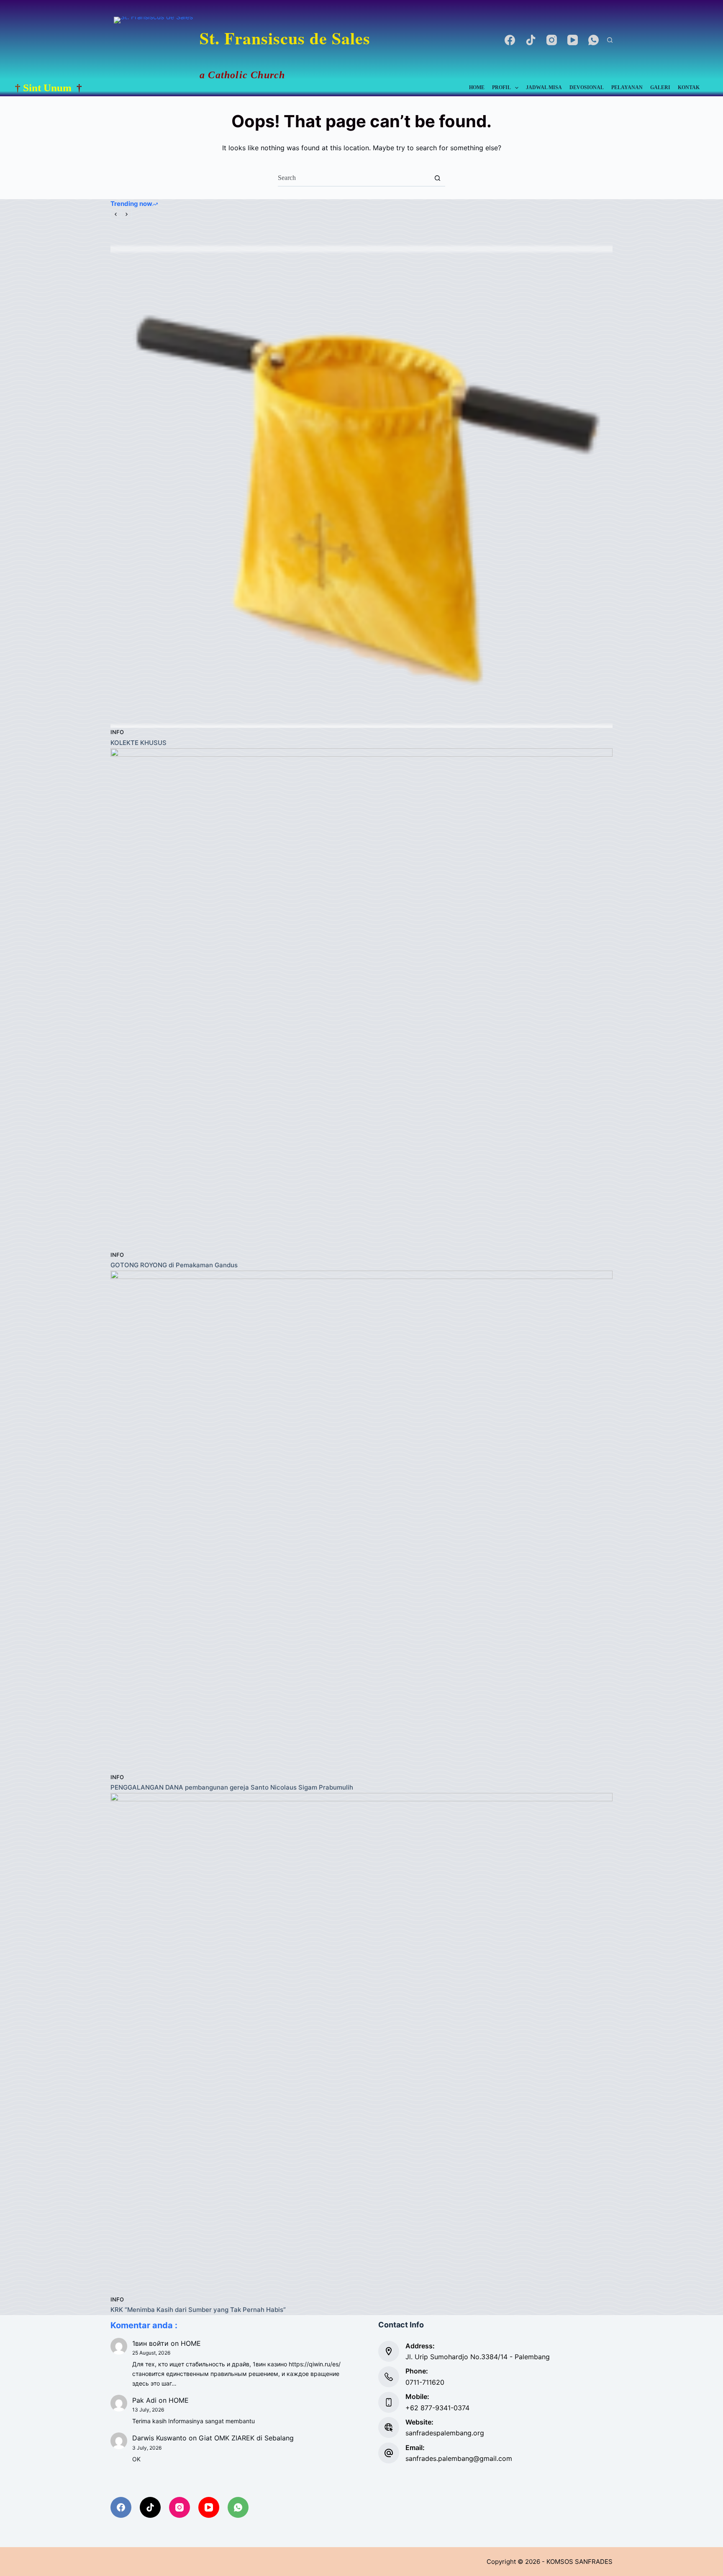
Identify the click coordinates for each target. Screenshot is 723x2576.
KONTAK (689, 87)
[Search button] (437, 178)
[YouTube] (573, 40)
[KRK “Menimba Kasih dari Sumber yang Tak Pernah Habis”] (361, 2044)
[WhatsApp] (594, 40)
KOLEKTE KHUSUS (138, 743)
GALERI (660, 87)
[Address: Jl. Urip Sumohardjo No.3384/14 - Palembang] (389, 2351)
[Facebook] (510, 40)
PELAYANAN (627, 87)
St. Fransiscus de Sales (285, 38)
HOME (477, 87)
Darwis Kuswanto (159, 2438)
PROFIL (501, 87)
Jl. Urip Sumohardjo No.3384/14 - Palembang (478, 2357)
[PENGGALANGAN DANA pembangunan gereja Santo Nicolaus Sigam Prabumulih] (361, 1522)
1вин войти (150, 2343)
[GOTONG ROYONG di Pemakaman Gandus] (361, 999)
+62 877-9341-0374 (437, 2408)
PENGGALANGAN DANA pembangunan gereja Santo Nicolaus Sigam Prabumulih (232, 1787)
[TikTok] (531, 40)
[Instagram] (552, 40)
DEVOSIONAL (587, 87)
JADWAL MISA (544, 87)
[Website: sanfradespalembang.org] (389, 2427)
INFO (117, 732)
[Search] (610, 40)
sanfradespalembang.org (445, 2433)
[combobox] (354, 178)
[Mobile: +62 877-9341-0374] (389, 2402)
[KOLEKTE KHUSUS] (361, 477)
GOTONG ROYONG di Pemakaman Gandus (174, 1265)
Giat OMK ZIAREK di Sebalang (246, 2438)
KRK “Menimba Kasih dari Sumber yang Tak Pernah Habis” (198, 2310)
